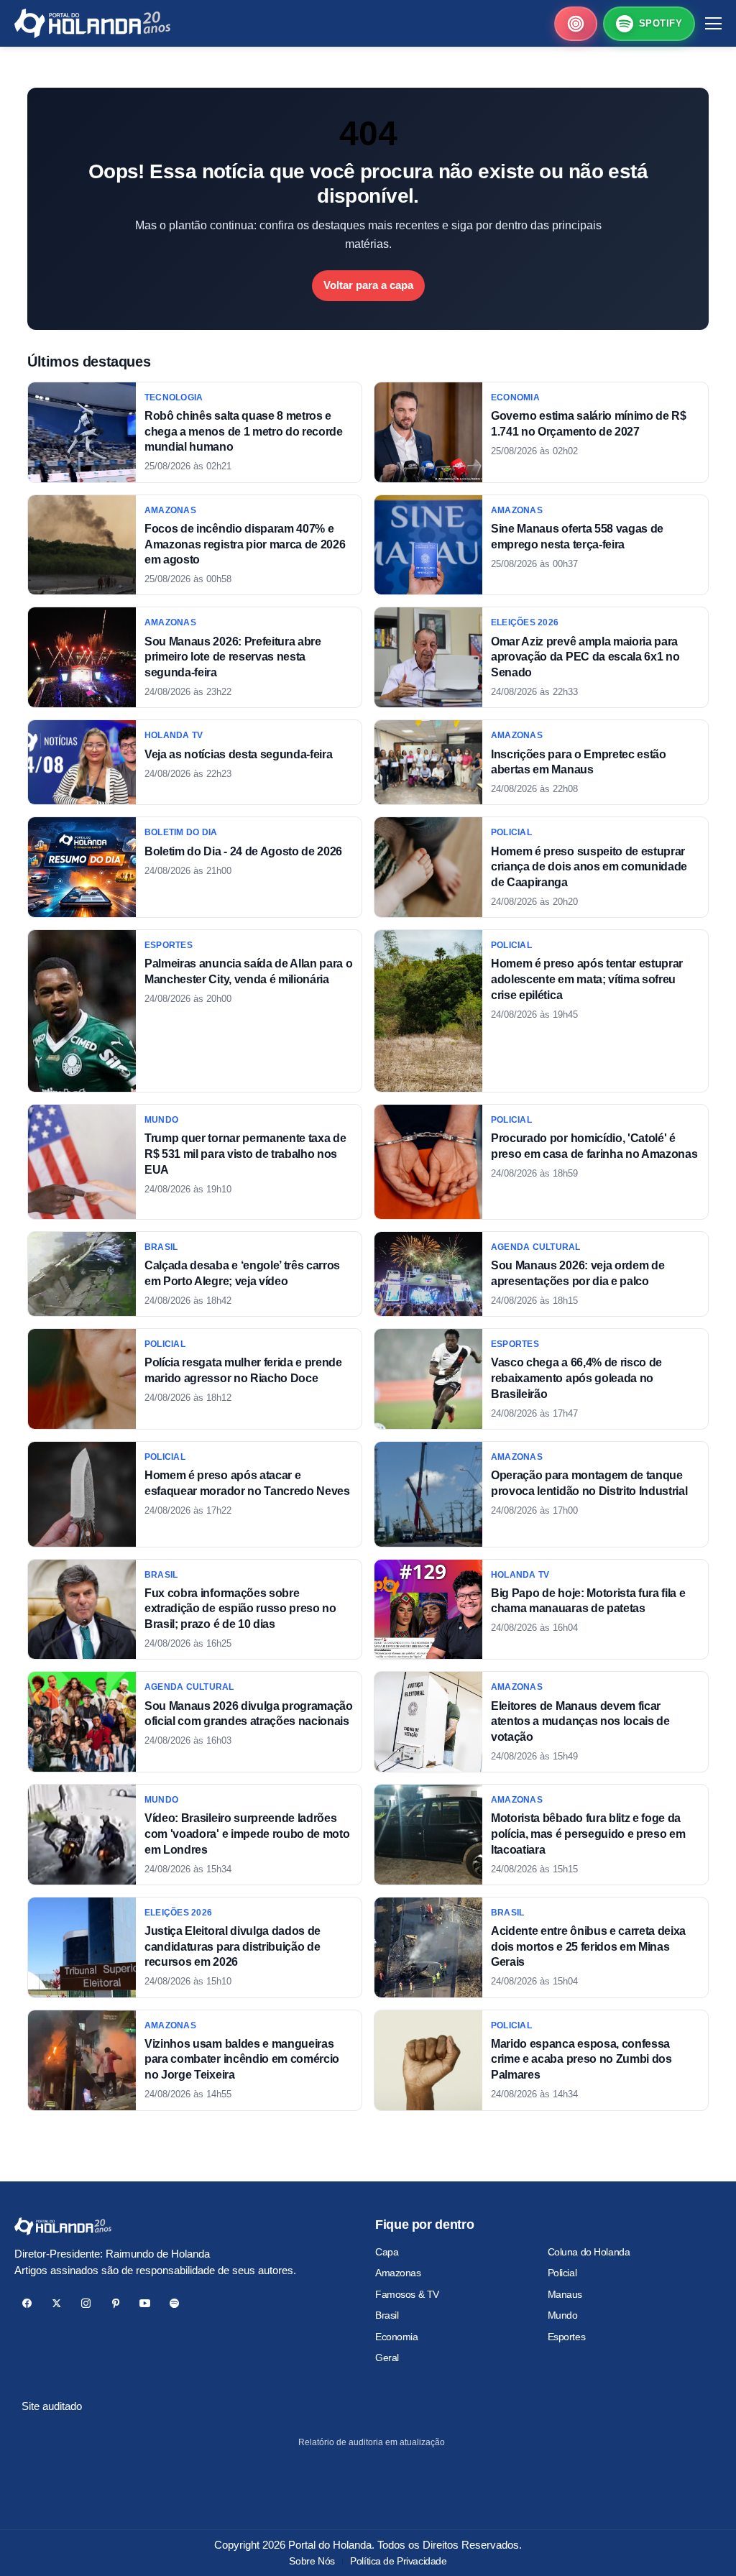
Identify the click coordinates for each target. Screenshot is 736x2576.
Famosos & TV (407, 2294)
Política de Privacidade (398, 2561)
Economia (397, 2337)
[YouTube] (145, 2303)
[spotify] (174, 2303)
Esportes (567, 2337)
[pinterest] (115, 2303)
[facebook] (27, 2303)
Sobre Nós (312, 2561)
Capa (387, 2252)
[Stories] (576, 24)
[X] (56, 2303)
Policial (562, 2273)
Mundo (563, 2315)
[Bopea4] (92, 23)
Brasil (387, 2315)
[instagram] (86, 2303)
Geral (387, 2357)
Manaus (565, 2294)
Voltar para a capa (368, 285)
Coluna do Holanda (589, 2252)
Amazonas (398, 2273)
